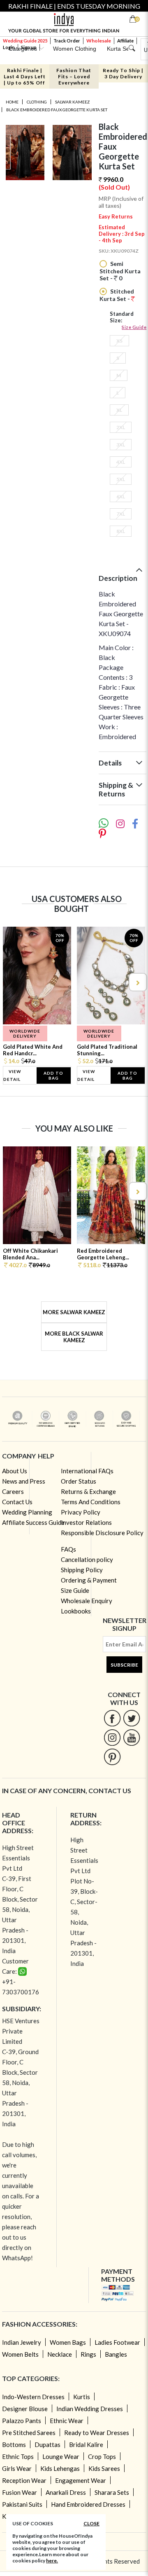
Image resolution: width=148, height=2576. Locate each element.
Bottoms (14, 2444)
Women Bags (68, 2342)
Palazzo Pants (22, 2421)
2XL (121, 427)
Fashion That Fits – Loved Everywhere (74, 76)
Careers (13, 1491)
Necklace (60, 2354)
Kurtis (82, 2397)
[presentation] (11, 982)
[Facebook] (112, 1718)
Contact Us (17, 1502)
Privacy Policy (81, 1512)
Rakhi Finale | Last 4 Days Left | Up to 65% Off (25, 76)
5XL (121, 479)
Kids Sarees (104, 2468)
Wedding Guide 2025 (25, 41)
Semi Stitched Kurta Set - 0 (120, 271)
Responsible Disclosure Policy (102, 1533)
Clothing (37, 102)
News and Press (24, 1481)
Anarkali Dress (66, 2492)
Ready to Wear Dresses (97, 2433)
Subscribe (124, 1665)
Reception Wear (24, 2480)
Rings (88, 2354)
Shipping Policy (82, 1570)
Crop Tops (102, 2456)
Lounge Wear (61, 2456)
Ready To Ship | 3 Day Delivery (123, 73)
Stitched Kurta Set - (117, 295)
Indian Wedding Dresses (90, 2409)
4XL (121, 462)
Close (91, 2523)
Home (12, 102)
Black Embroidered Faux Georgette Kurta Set (57, 110)
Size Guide (134, 327)
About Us (15, 1471)
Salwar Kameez (72, 102)
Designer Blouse (25, 2409)
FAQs (68, 1549)
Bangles (116, 2354)
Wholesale (99, 41)
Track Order (67, 41)
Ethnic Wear (67, 2421)
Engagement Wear (81, 2480)
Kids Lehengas (60, 2468)
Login (9, 47)
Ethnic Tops (18, 2456)
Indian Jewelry (22, 2342)
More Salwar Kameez (74, 1312)
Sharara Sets (112, 2492)
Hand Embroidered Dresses (88, 2504)
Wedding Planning (27, 1512)
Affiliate (125, 41)
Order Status (79, 1481)
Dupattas (47, 2444)
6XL (121, 497)
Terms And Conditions (91, 1502)
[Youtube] (132, 1737)
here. (52, 2561)
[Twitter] (132, 1718)
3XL (121, 445)
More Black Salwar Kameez (74, 1337)
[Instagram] (112, 1737)
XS (119, 341)
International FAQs (87, 1471)
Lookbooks (76, 1611)
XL (119, 410)
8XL (121, 531)
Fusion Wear (20, 2492)
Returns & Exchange (88, 1491)
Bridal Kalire (86, 2444)
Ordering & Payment (89, 1580)
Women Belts (20, 2354)
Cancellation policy (87, 1559)
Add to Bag (53, 1075)
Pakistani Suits (22, 2504)
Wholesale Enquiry (87, 1601)
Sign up (29, 47)
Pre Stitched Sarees (29, 2433)
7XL (121, 514)
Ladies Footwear (117, 2342)
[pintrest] (112, 1757)
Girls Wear (17, 2468)
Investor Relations (86, 1522)
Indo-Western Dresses (33, 2397)
